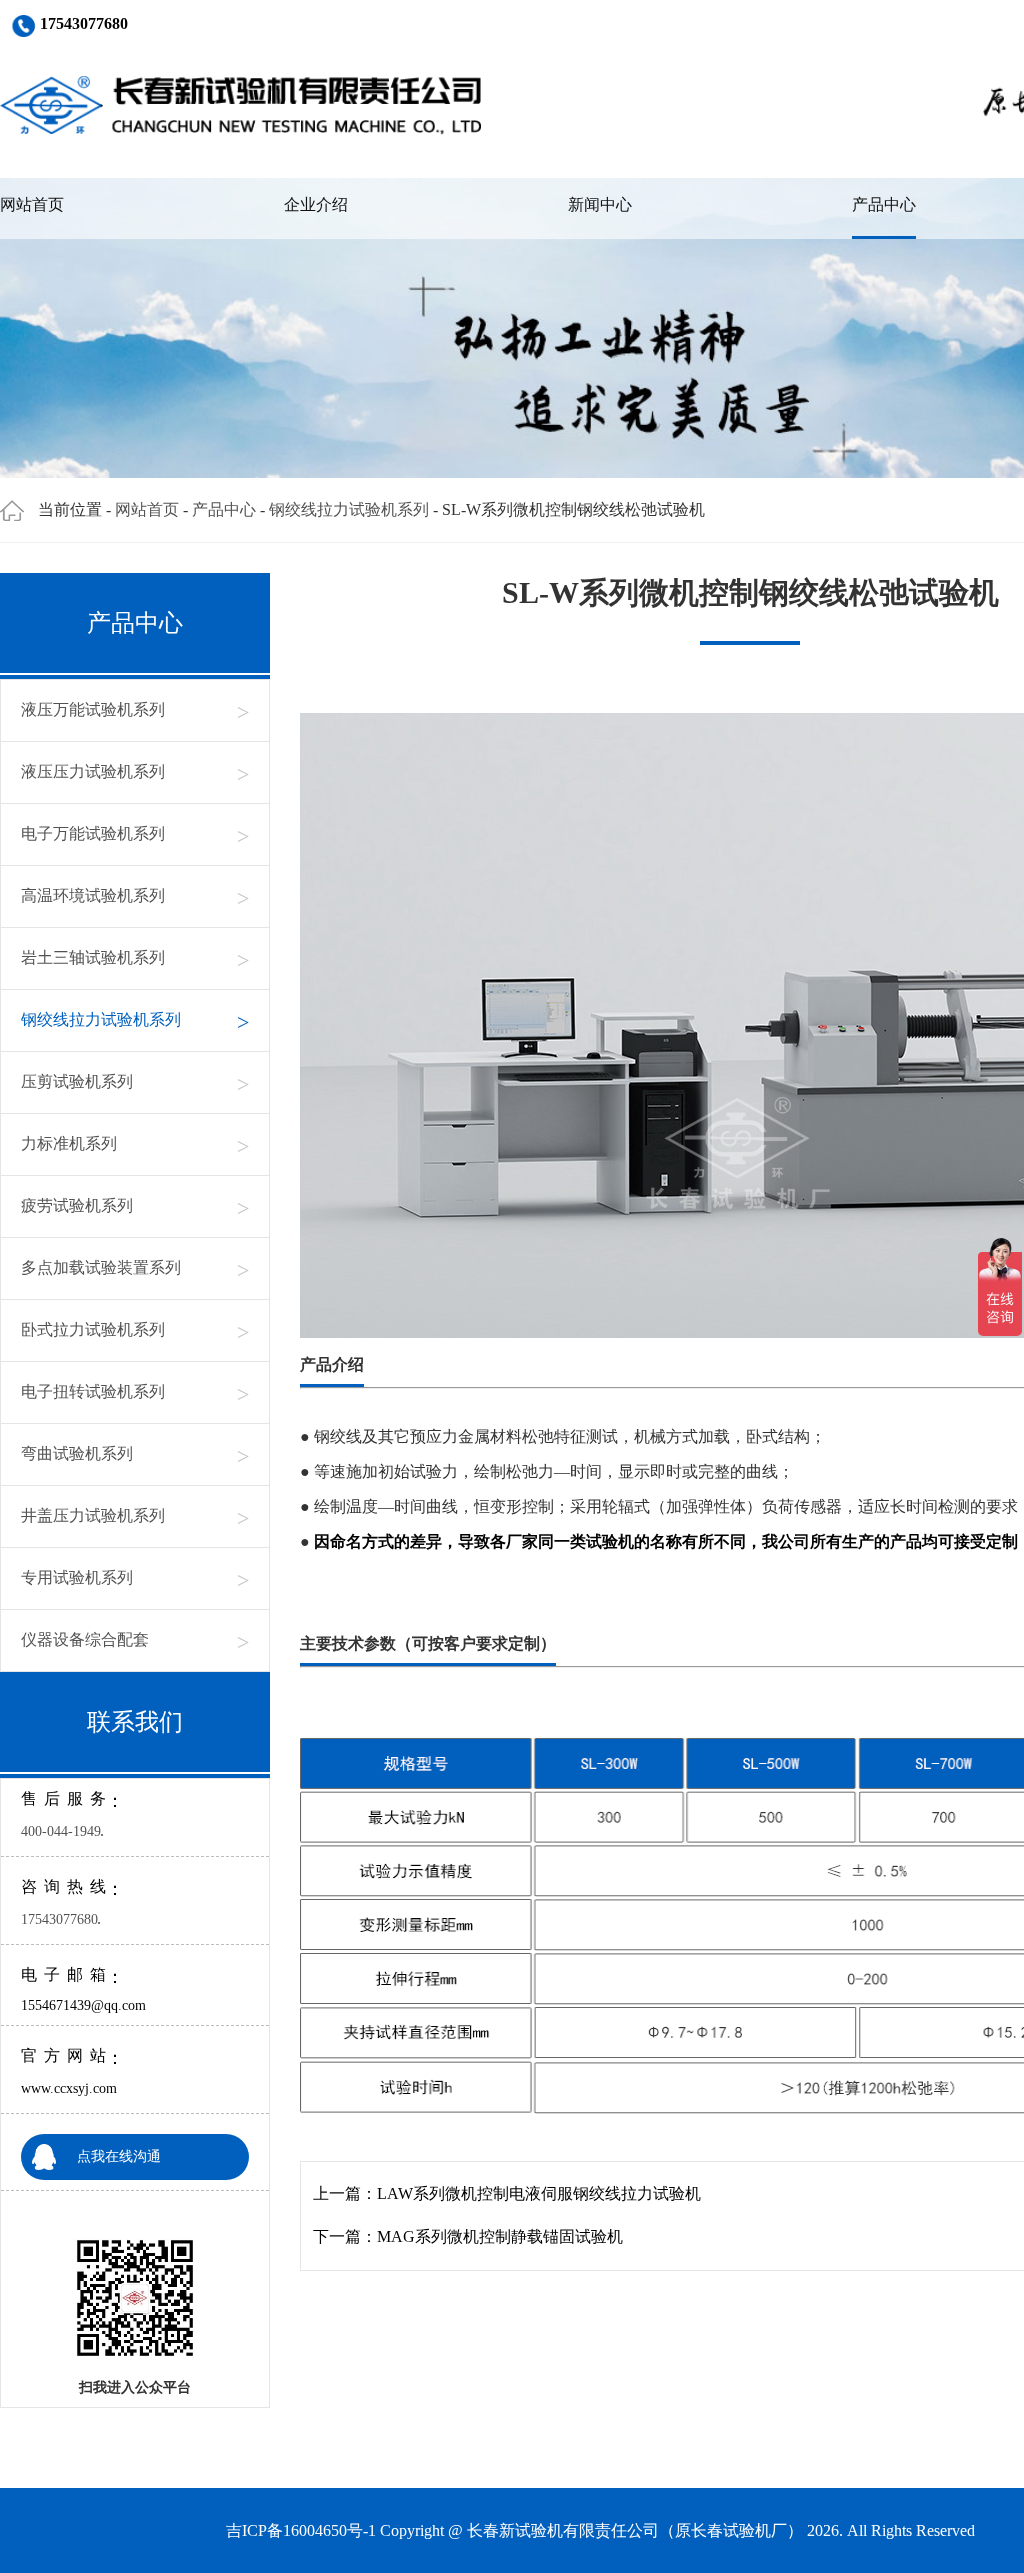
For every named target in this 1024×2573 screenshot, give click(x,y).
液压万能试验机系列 (135, 710)
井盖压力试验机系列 (135, 1516)
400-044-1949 (61, 1831)
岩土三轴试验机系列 (135, 958)
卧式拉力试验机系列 (135, 1330)
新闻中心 (600, 204)
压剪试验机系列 (135, 1082)
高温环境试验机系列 (135, 896)
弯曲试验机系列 (135, 1454)
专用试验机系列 (135, 1578)
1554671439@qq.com (83, 2005)
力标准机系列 (135, 1144)
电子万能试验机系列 (135, 834)
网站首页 (32, 204)
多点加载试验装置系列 (135, 1268)
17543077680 (59, 1919)
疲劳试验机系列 (135, 1206)
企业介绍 (316, 204)
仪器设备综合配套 (135, 1640)
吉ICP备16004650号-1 (301, 2530)
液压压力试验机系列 (135, 772)
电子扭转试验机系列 (135, 1392)
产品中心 (884, 204)
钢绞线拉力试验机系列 (349, 509)
